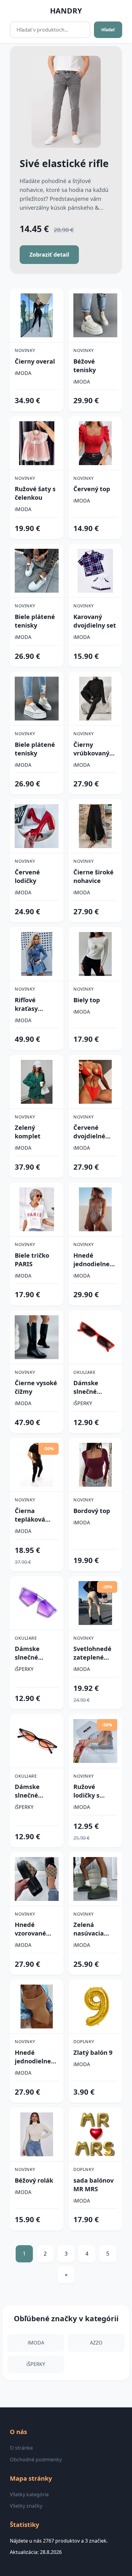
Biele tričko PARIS (32, 1260)
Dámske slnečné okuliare (86, 1387)
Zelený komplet (28, 1132)
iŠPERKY (83, 1403)
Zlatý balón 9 (93, 2052)
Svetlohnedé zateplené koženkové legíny (92, 1653)
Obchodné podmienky (36, 2459)
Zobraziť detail (49, 254)
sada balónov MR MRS (93, 2185)
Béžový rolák (34, 2180)
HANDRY (66, 11)
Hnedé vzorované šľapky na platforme (30, 1929)
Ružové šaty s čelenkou (35, 493)
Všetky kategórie (29, 2494)
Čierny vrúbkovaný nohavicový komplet (91, 749)
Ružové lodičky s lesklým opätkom (87, 1791)
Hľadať (108, 30)
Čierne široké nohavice (93, 876)
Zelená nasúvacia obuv (89, 1929)
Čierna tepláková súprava (30, 1515)
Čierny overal (35, 361)
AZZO (96, 2343)
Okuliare (84, 1372)
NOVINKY (25, 350)
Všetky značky (26, 2506)
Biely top (87, 1000)
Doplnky (84, 2041)
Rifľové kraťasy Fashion (27, 1004)
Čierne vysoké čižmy (36, 1387)
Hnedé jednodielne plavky (91, 1260)
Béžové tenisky (85, 366)
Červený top (92, 489)
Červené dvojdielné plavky (89, 1132)
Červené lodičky (27, 876)
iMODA (23, 373)
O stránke (21, 2448)
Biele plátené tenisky (35, 621)
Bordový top (92, 1511)
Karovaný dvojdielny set (95, 621)
